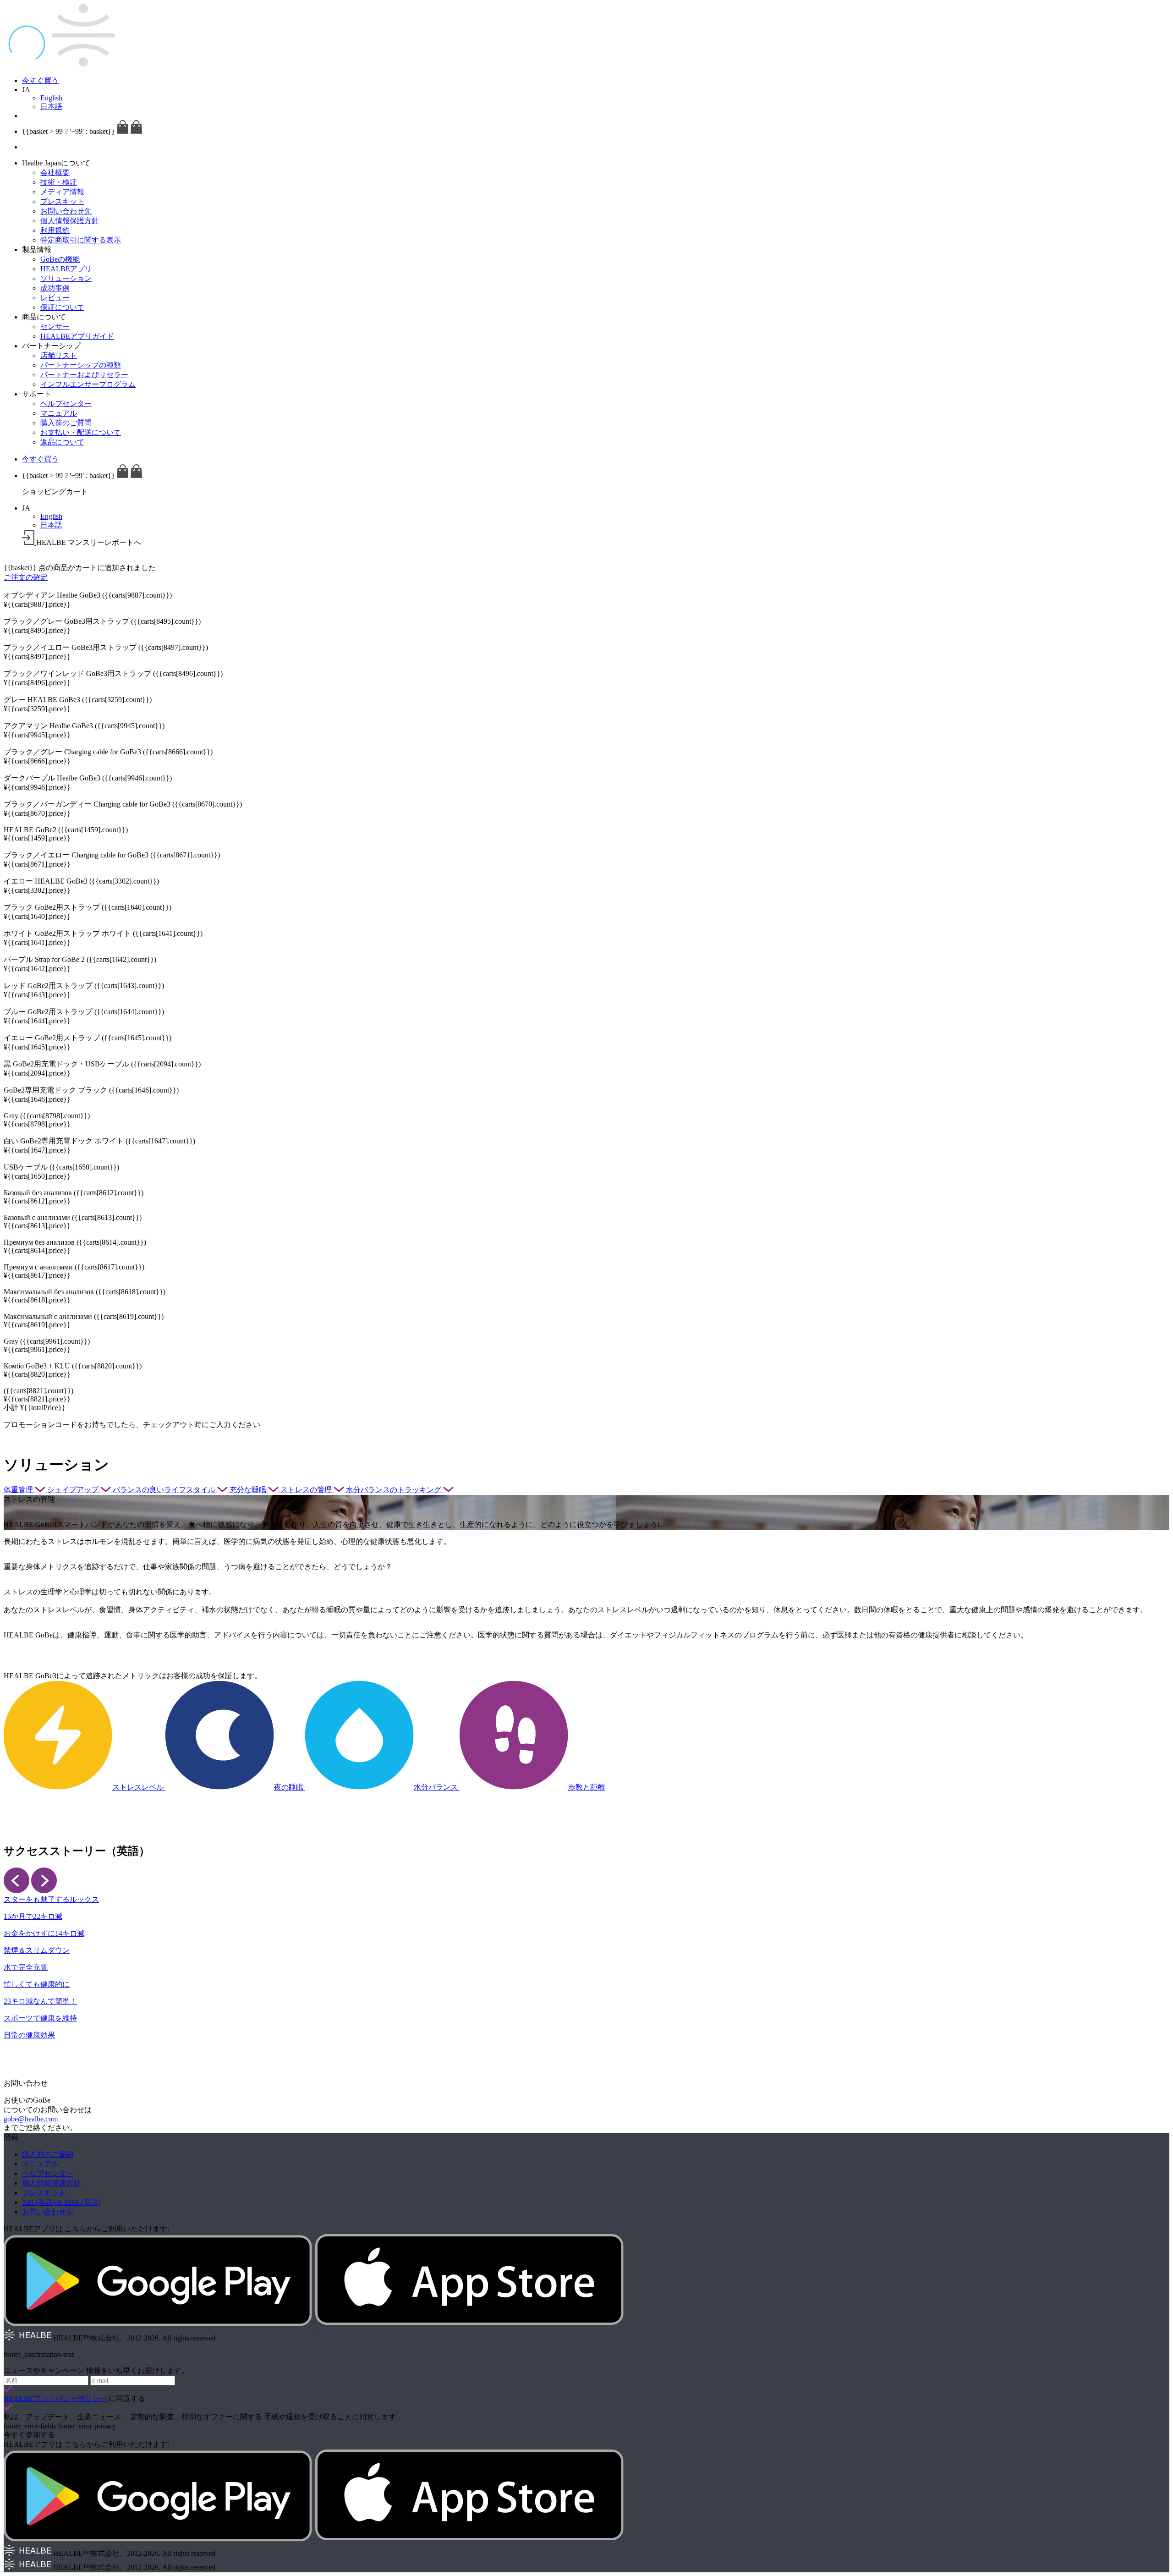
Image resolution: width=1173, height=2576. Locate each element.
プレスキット (62, 201)
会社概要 (55, 173)
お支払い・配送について (81, 432)
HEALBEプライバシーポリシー (55, 2398)
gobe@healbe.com (31, 2119)
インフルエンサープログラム (88, 384)
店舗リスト (59, 355)
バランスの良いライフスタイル (165, 1490)
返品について (62, 442)
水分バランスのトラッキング (395, 1490)
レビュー (55, 298)
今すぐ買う (40, 80)
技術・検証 (59, 182)
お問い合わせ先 (66, 211)
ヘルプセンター (66, 404)
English (51, 98)
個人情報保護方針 (70, 221)
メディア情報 (62, 192)
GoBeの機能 (60, 259)
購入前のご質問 (66, 423)
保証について (62, 307)
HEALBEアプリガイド (77, 336)
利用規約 (55, 230)
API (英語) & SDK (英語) (61, 2202)
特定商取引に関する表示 (81, 240)
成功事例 (55, 288)
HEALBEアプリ (66, 269)
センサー (55, 327)
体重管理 (19, 1490)
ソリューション (66, 278)
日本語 (51, 107)
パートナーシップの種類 (81, 365)
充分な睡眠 (249, 1490)
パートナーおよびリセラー (84, 375)
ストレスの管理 (307, 1490)
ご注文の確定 (26, 577)
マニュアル (59, 413)
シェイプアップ (74, 1490)
